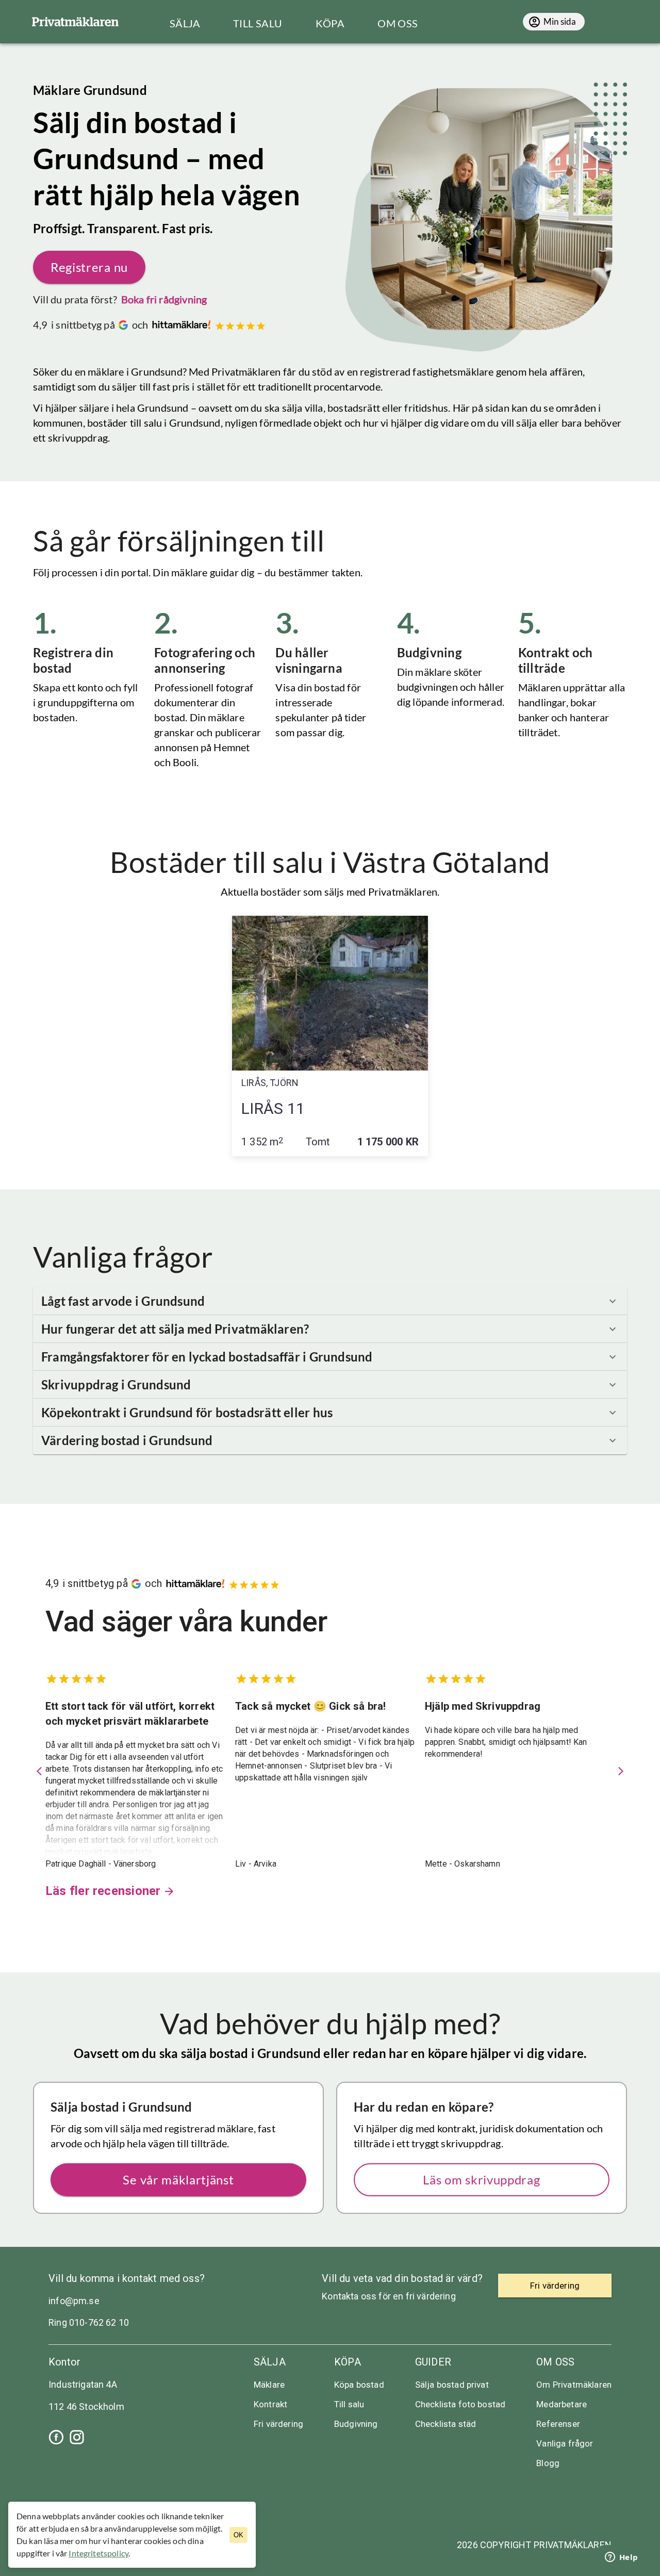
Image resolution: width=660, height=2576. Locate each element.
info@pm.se (74, 2301)
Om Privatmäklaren (574, 2385)
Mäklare (269, 2385)
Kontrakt (270, 2404)
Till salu (349, 2404)
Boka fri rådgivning (164, 299)
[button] (330, 1301)
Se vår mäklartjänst (178, 2180)
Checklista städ (445, 2424)
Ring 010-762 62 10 (89, 2322)
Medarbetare (562, 2404)
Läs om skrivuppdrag (481, 2180)
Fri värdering (278, 2424)
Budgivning (356, 2424)
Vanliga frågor (565, 2443)
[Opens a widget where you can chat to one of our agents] (621, 2558)
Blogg (548, 2463)
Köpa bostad (359, 2385)
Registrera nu (89, 267)
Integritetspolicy (98, 2553)
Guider (433, 2362)
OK (238, 2535)
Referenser (558, 2424)
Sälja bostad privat (452, 2385)
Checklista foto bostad (460, 2404)
